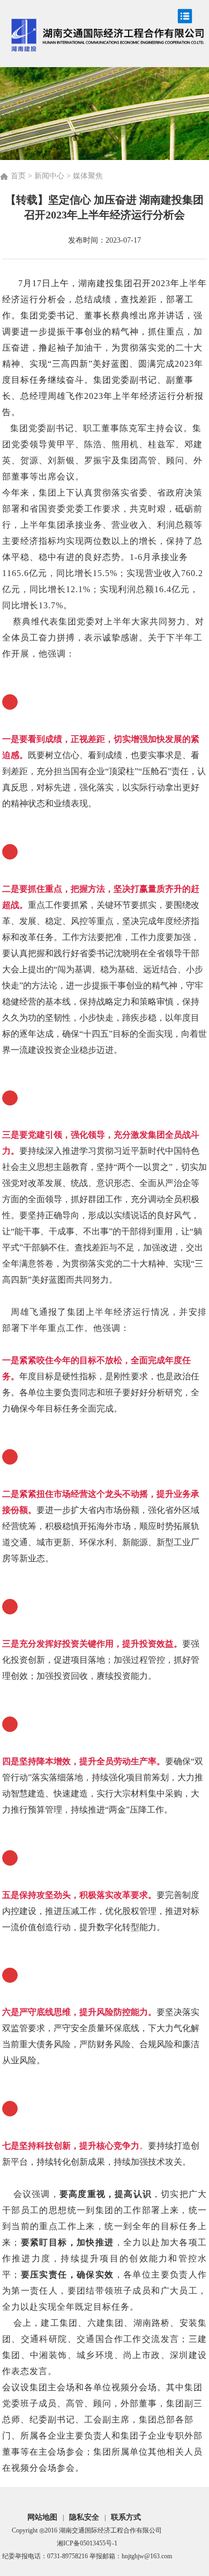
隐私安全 (84, 2517)
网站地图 (42, 2517)
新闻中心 (49, 176)
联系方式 (126, 2517)
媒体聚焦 (88, 176)
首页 (18, 176)
